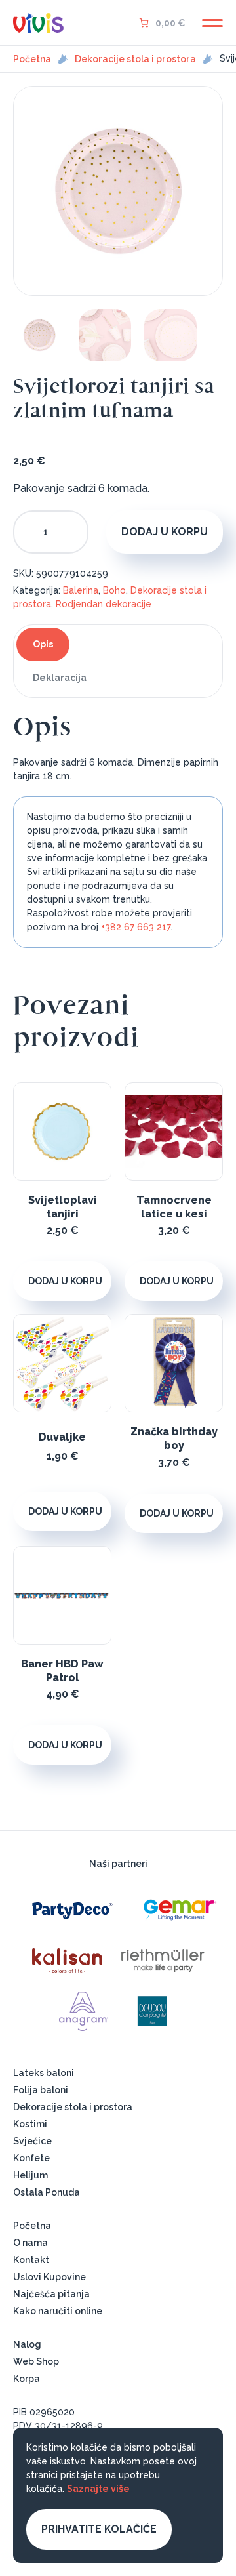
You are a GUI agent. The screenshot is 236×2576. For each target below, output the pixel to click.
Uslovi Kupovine (49, 2277)
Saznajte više (98, 2489)
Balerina (81, 590)
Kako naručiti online (58, 2311)
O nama (30, 2243)
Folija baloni (41, 2090)
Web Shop (36, 2361)
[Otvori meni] (212, 23)
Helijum (30, 2175)
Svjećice (32, 2141)
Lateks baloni (44, 2073)
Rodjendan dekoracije (104, 604)
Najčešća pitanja (51, 2294)
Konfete (31, 2158)
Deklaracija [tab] (60, 678)
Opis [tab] (43, 644)
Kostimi (30, 2124)
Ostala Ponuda (47, 2192)
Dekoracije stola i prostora (135, 59)
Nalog (27, 2344)
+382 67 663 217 (136, 927)
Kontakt (31, 2260)
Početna (32, 59)
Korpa (27, 2379)
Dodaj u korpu (165, 532)
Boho (114, 590)
